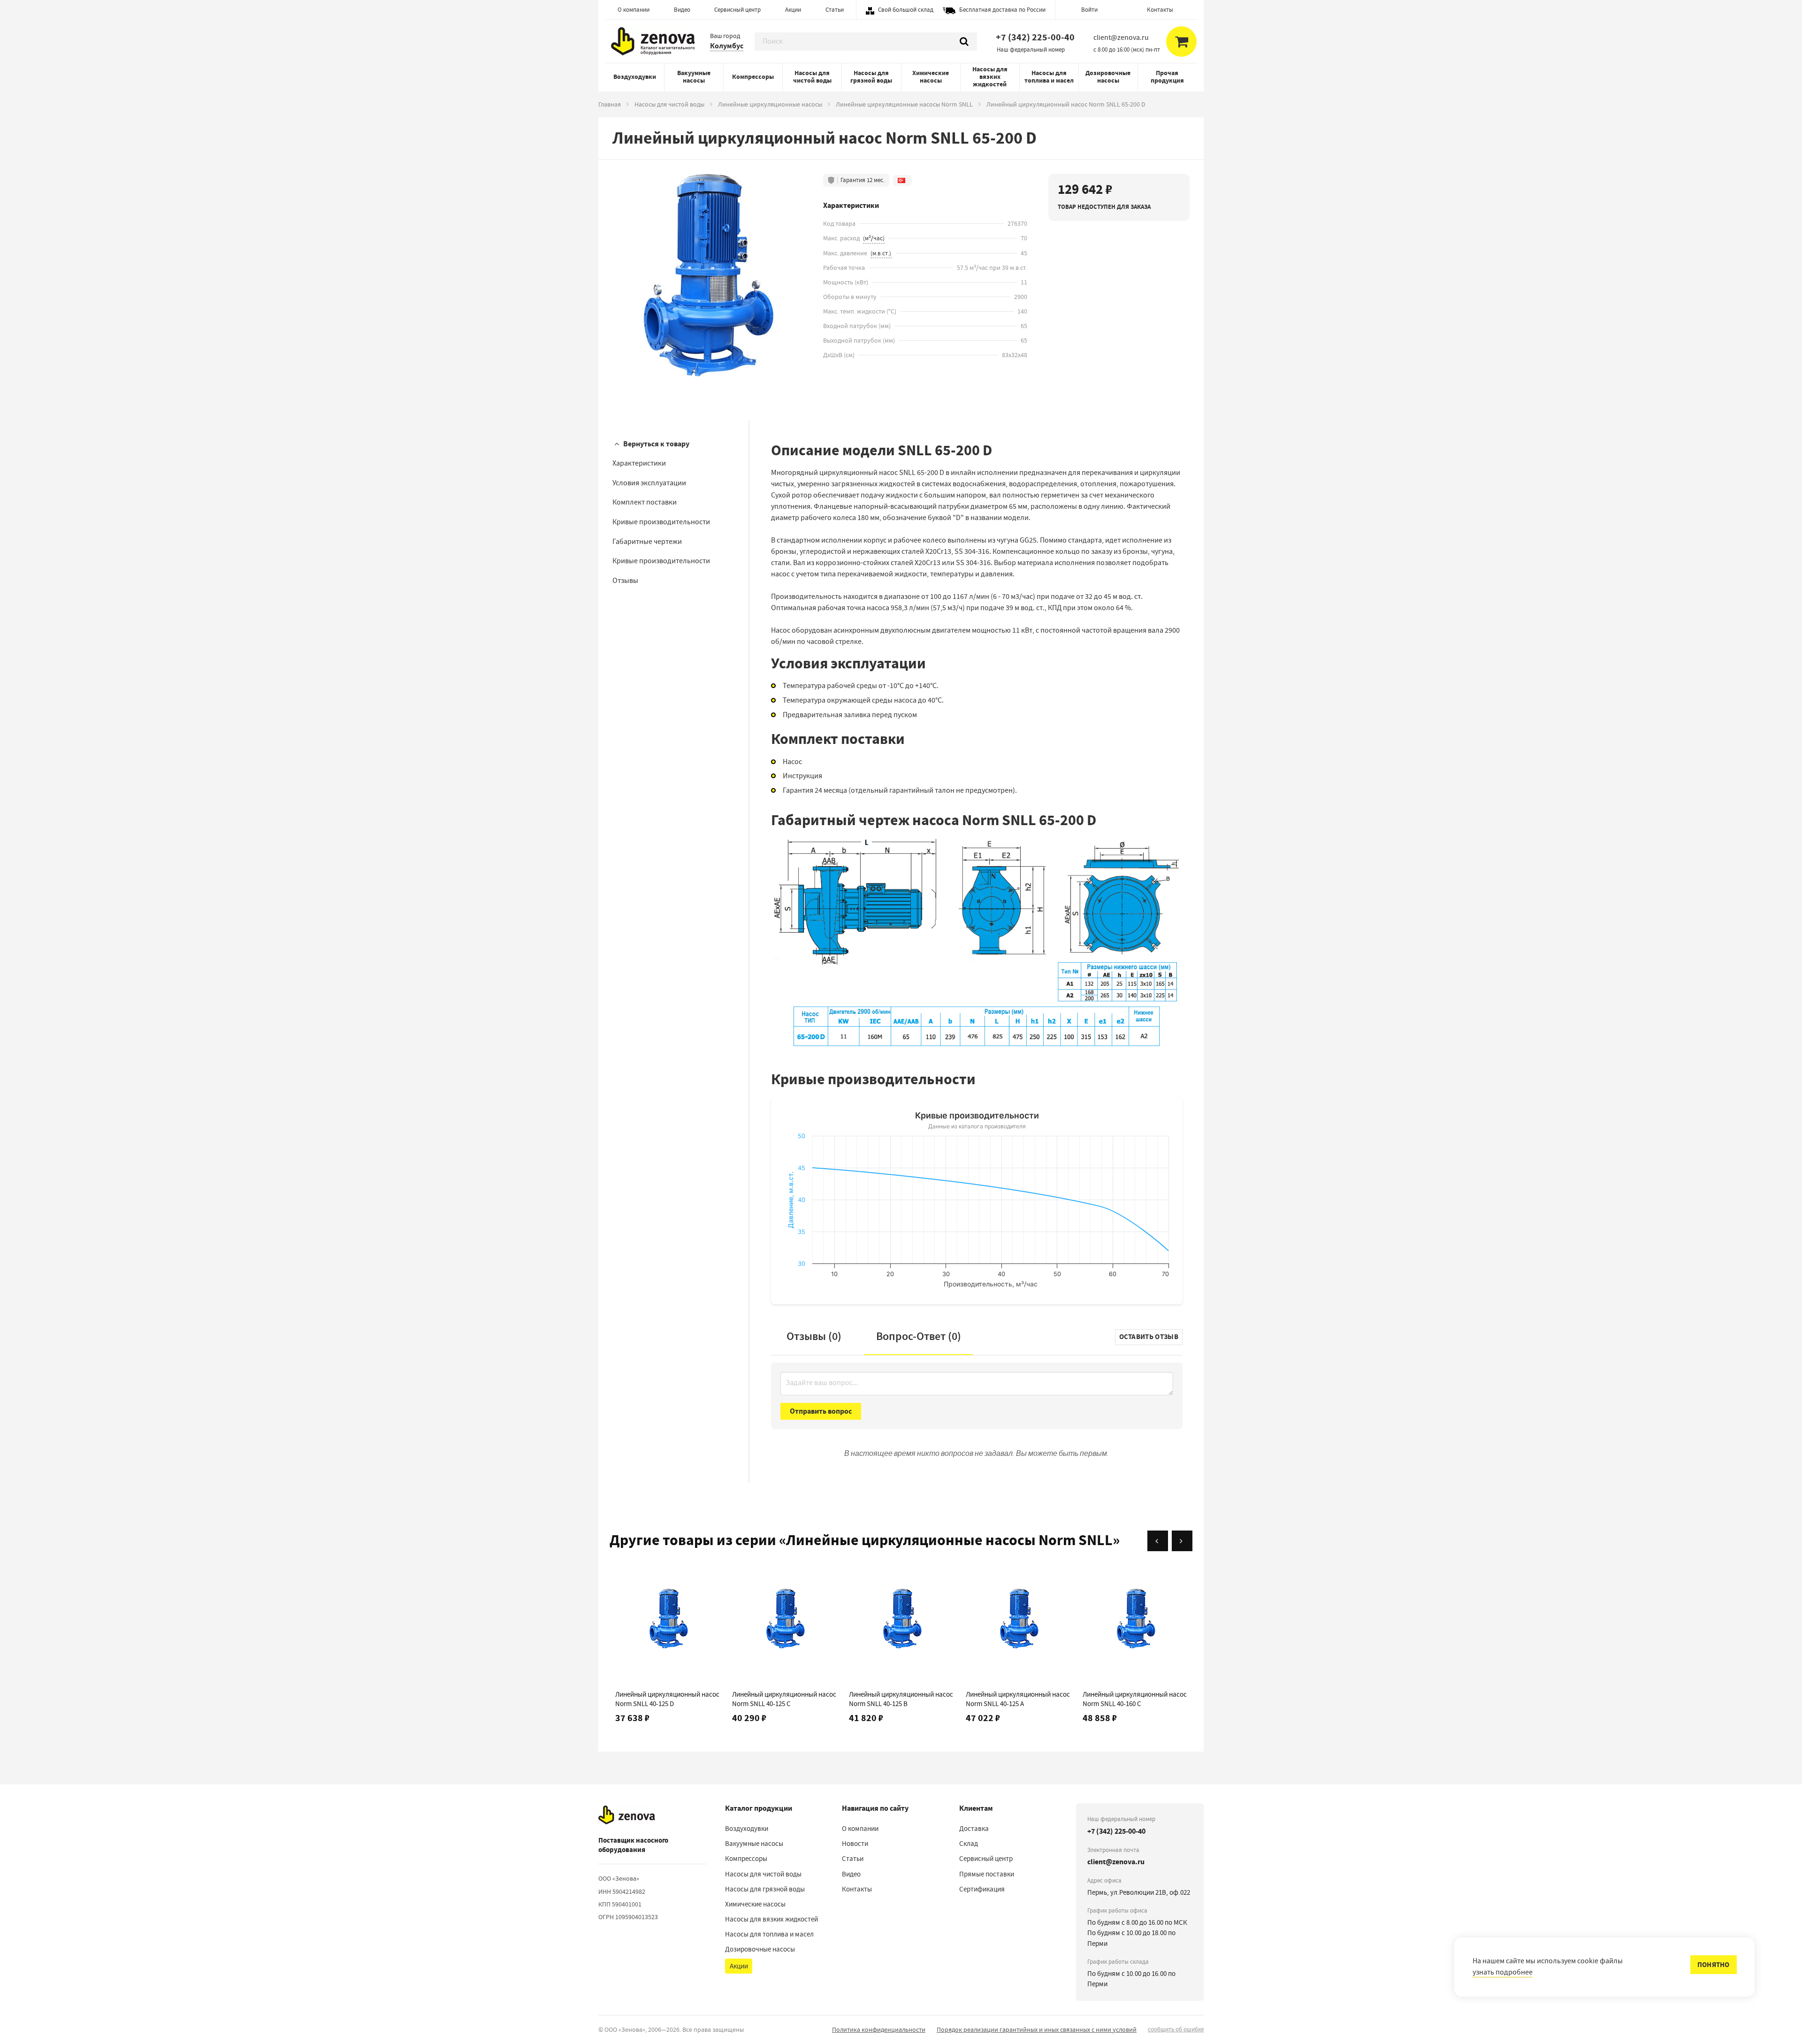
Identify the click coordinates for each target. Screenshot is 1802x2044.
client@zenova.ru (1116, 1862)
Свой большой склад (906, 10)
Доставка (974, 1829)
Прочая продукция (1167, 77)
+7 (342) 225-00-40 (1035, 37)
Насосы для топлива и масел (1049, 77)
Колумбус (727, 46)
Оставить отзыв (1149, 1337)
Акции (793, 10)
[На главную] (627, 1815)
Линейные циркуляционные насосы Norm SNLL (904, 104)
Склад (969, 1844)
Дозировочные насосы (1108, 77)
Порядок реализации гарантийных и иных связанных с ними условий (1037, 2029)
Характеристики (639, 463)
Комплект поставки (645, 502)
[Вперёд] (1182, 1541)
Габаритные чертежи (647, 542)
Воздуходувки (635, 77)
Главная (610, 104)
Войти (1089, 10)
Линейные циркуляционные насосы (770, 104)
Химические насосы (931, 77)
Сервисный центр (737, 10)
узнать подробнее (1503, 1972)
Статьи (835, 10)
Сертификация (982, 1889)
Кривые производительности (661, 522)
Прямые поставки (987, 1874)
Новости (855, 1844)
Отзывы (625, 581)
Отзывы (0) (814, 1336)
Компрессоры (753, 77)
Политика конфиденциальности (879, 2029)
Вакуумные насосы (694, 77)
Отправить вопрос (821, 1411)
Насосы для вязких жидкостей (990, 77)
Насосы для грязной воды (871, 77)
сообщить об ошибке (1176, 2029)
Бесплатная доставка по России (1002, 10)
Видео (682, 10)
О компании (634, 10)
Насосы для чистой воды (812, 77)
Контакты (1160, 10)
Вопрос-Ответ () (919, 1336)
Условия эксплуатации (649, 483)
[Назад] (1158, 1541)
